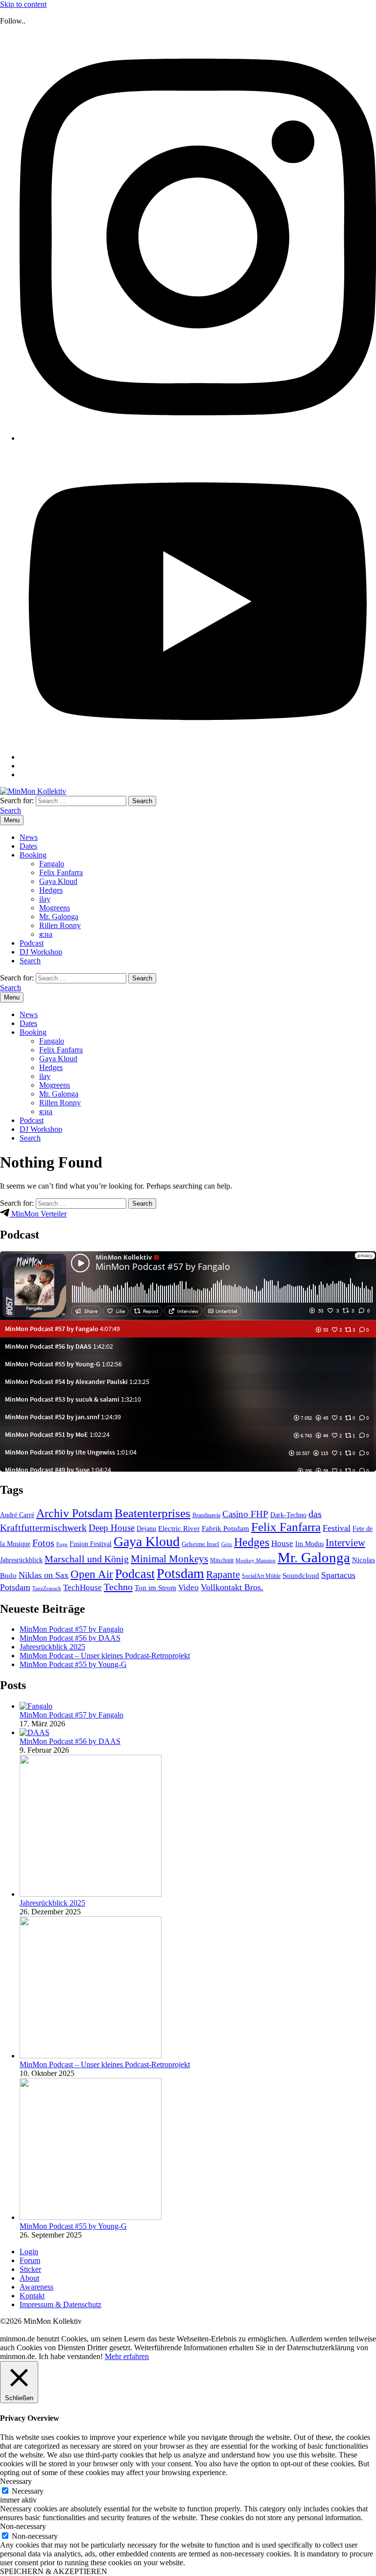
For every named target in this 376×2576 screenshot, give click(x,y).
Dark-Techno (288, 1515)
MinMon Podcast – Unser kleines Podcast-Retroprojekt (105, 1656)
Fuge (62, 1544)
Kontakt (32, 2296)
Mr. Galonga (59, 917)
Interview (345, 1543)
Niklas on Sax (44, 1575)
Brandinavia (206, 1515)
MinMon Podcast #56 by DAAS (70, 1638)
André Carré (17, 1515)
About (29, 2278)
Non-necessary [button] (23, 2526)
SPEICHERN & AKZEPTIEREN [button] (54, 2571)
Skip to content (23, 4)
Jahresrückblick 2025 (52, 1647)
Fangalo (52, 864)
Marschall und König (87, 1559)
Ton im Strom (155, 1588)
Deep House (112, 1528)
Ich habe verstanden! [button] (71, 2356)
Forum (30, 2260)
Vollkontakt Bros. (232, 1587)
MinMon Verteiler (38, 1214)
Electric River (179, 1528)
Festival (337, 1528)
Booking (33, 855)
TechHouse (82, 1587)
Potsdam (180, 1573)
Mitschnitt (222, 1560)
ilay (45, 899)
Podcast (32, 943)
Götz (227, 1544)
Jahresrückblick (21, 1560)
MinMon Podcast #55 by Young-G (73, 1664)
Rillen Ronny (60, 925)
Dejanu (146, 1529)
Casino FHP (245, 1514)
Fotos (43, 1543)
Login (29, 2252)
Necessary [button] (16, 2481)
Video (188, 1587)
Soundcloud (301, 1575)
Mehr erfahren (127, 2356)
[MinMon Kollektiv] (33, 791)
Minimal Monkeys (169, 1559)
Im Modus (309, 1544)
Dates (28, 846)
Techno (118, 1587)
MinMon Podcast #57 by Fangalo (71, 1629)
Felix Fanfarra (61, 872)
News (29, 837)
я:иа (46, 934)
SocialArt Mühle (261, 1576)
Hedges (51, 890)
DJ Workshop (41, 952)
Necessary (28, 2491)
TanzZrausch (47, 1588)
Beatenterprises (153, 1513)
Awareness (36, 2287)
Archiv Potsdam (74, 1513)
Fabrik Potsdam (225, 1528)
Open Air (92, 1574)
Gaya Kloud (58, 881)
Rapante (223, 1574)
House (282, 1543)
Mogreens (55, 908)
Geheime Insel (200, 1544)
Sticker (30, 2269)
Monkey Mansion (256, 1561)
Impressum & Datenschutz (60, 2304)
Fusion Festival (91, 1544)
